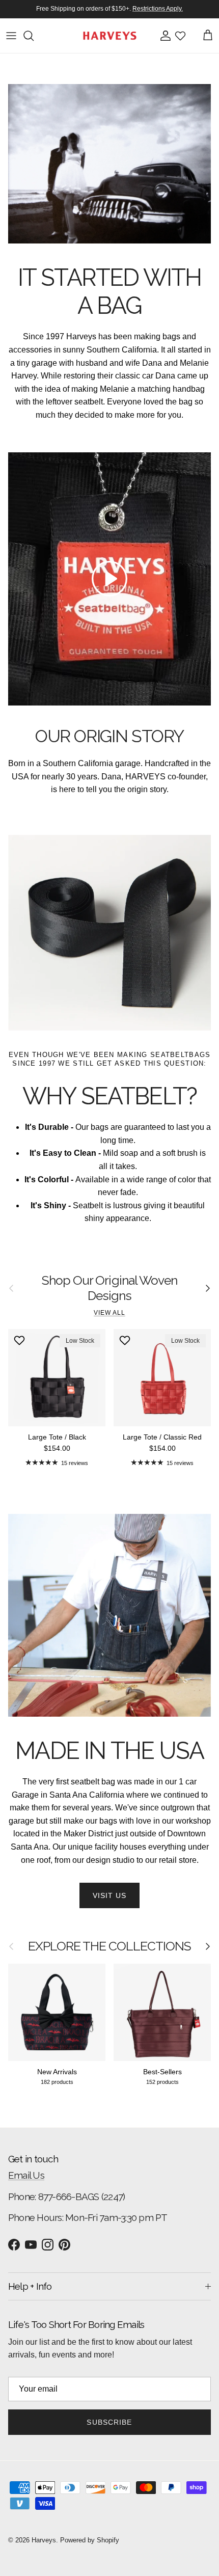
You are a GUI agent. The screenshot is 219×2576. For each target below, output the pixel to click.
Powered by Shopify (90, 2540)
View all (109, 1313)
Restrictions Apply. (158, 9)
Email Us (26, 2175)
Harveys (44, 2540)
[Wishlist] (180, 36)
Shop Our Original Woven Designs (109, 1288)
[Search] (34, 36)
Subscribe (109, 2422)
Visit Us (110, 1895)
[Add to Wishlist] (21, 1340)
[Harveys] (110, 36)
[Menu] (11, 36)
